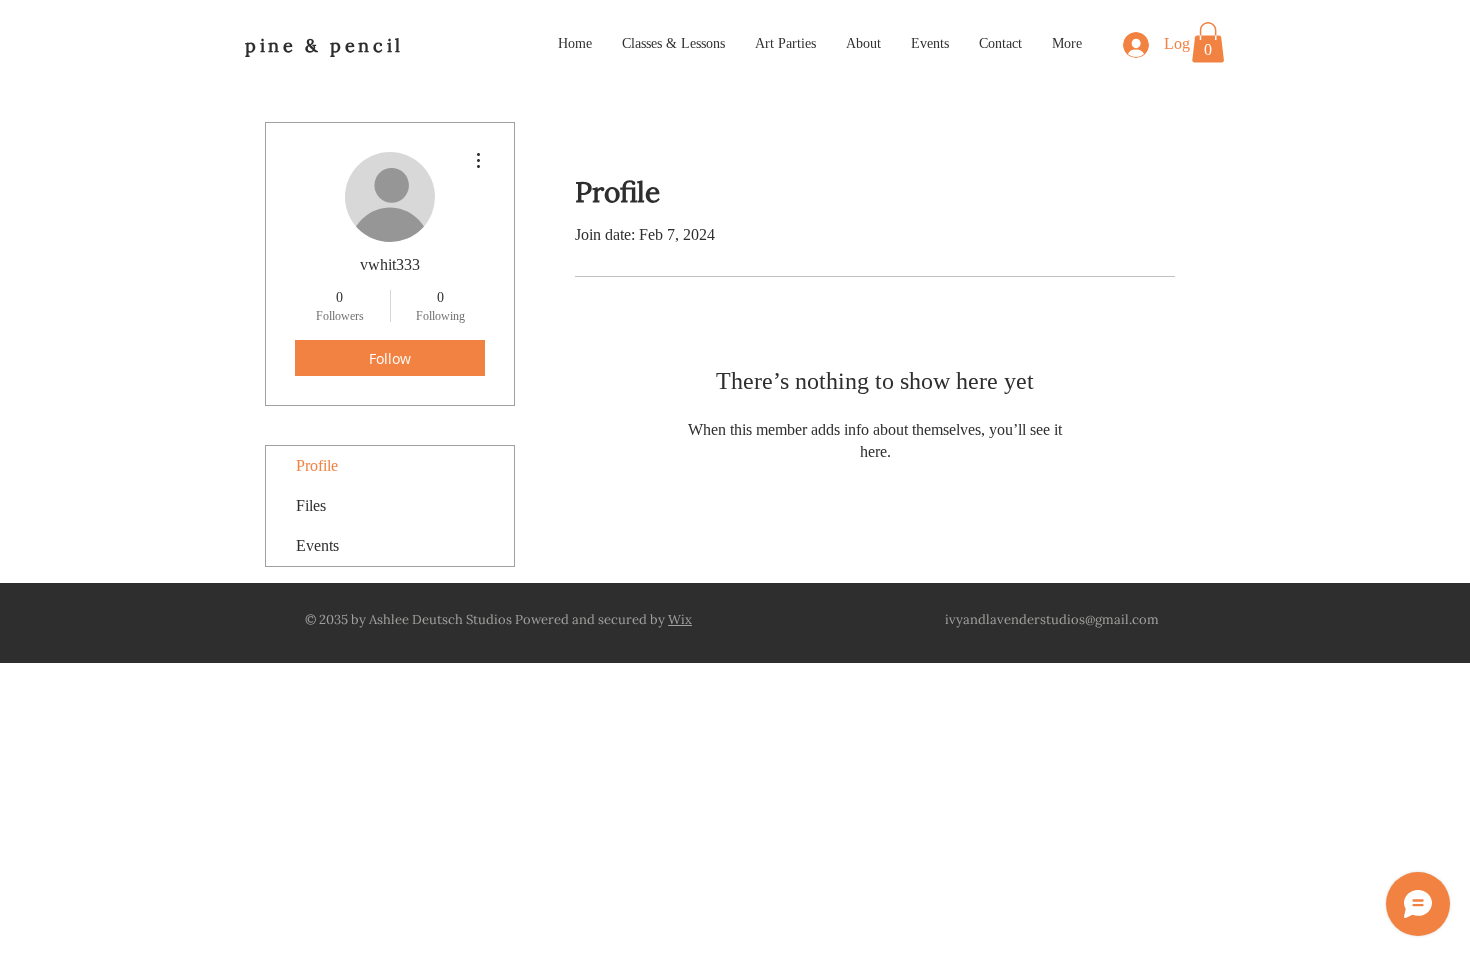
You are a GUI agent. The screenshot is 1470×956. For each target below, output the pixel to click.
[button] (1208, 42)
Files (311, 505)
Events (317, 545)
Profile (317, 465)
